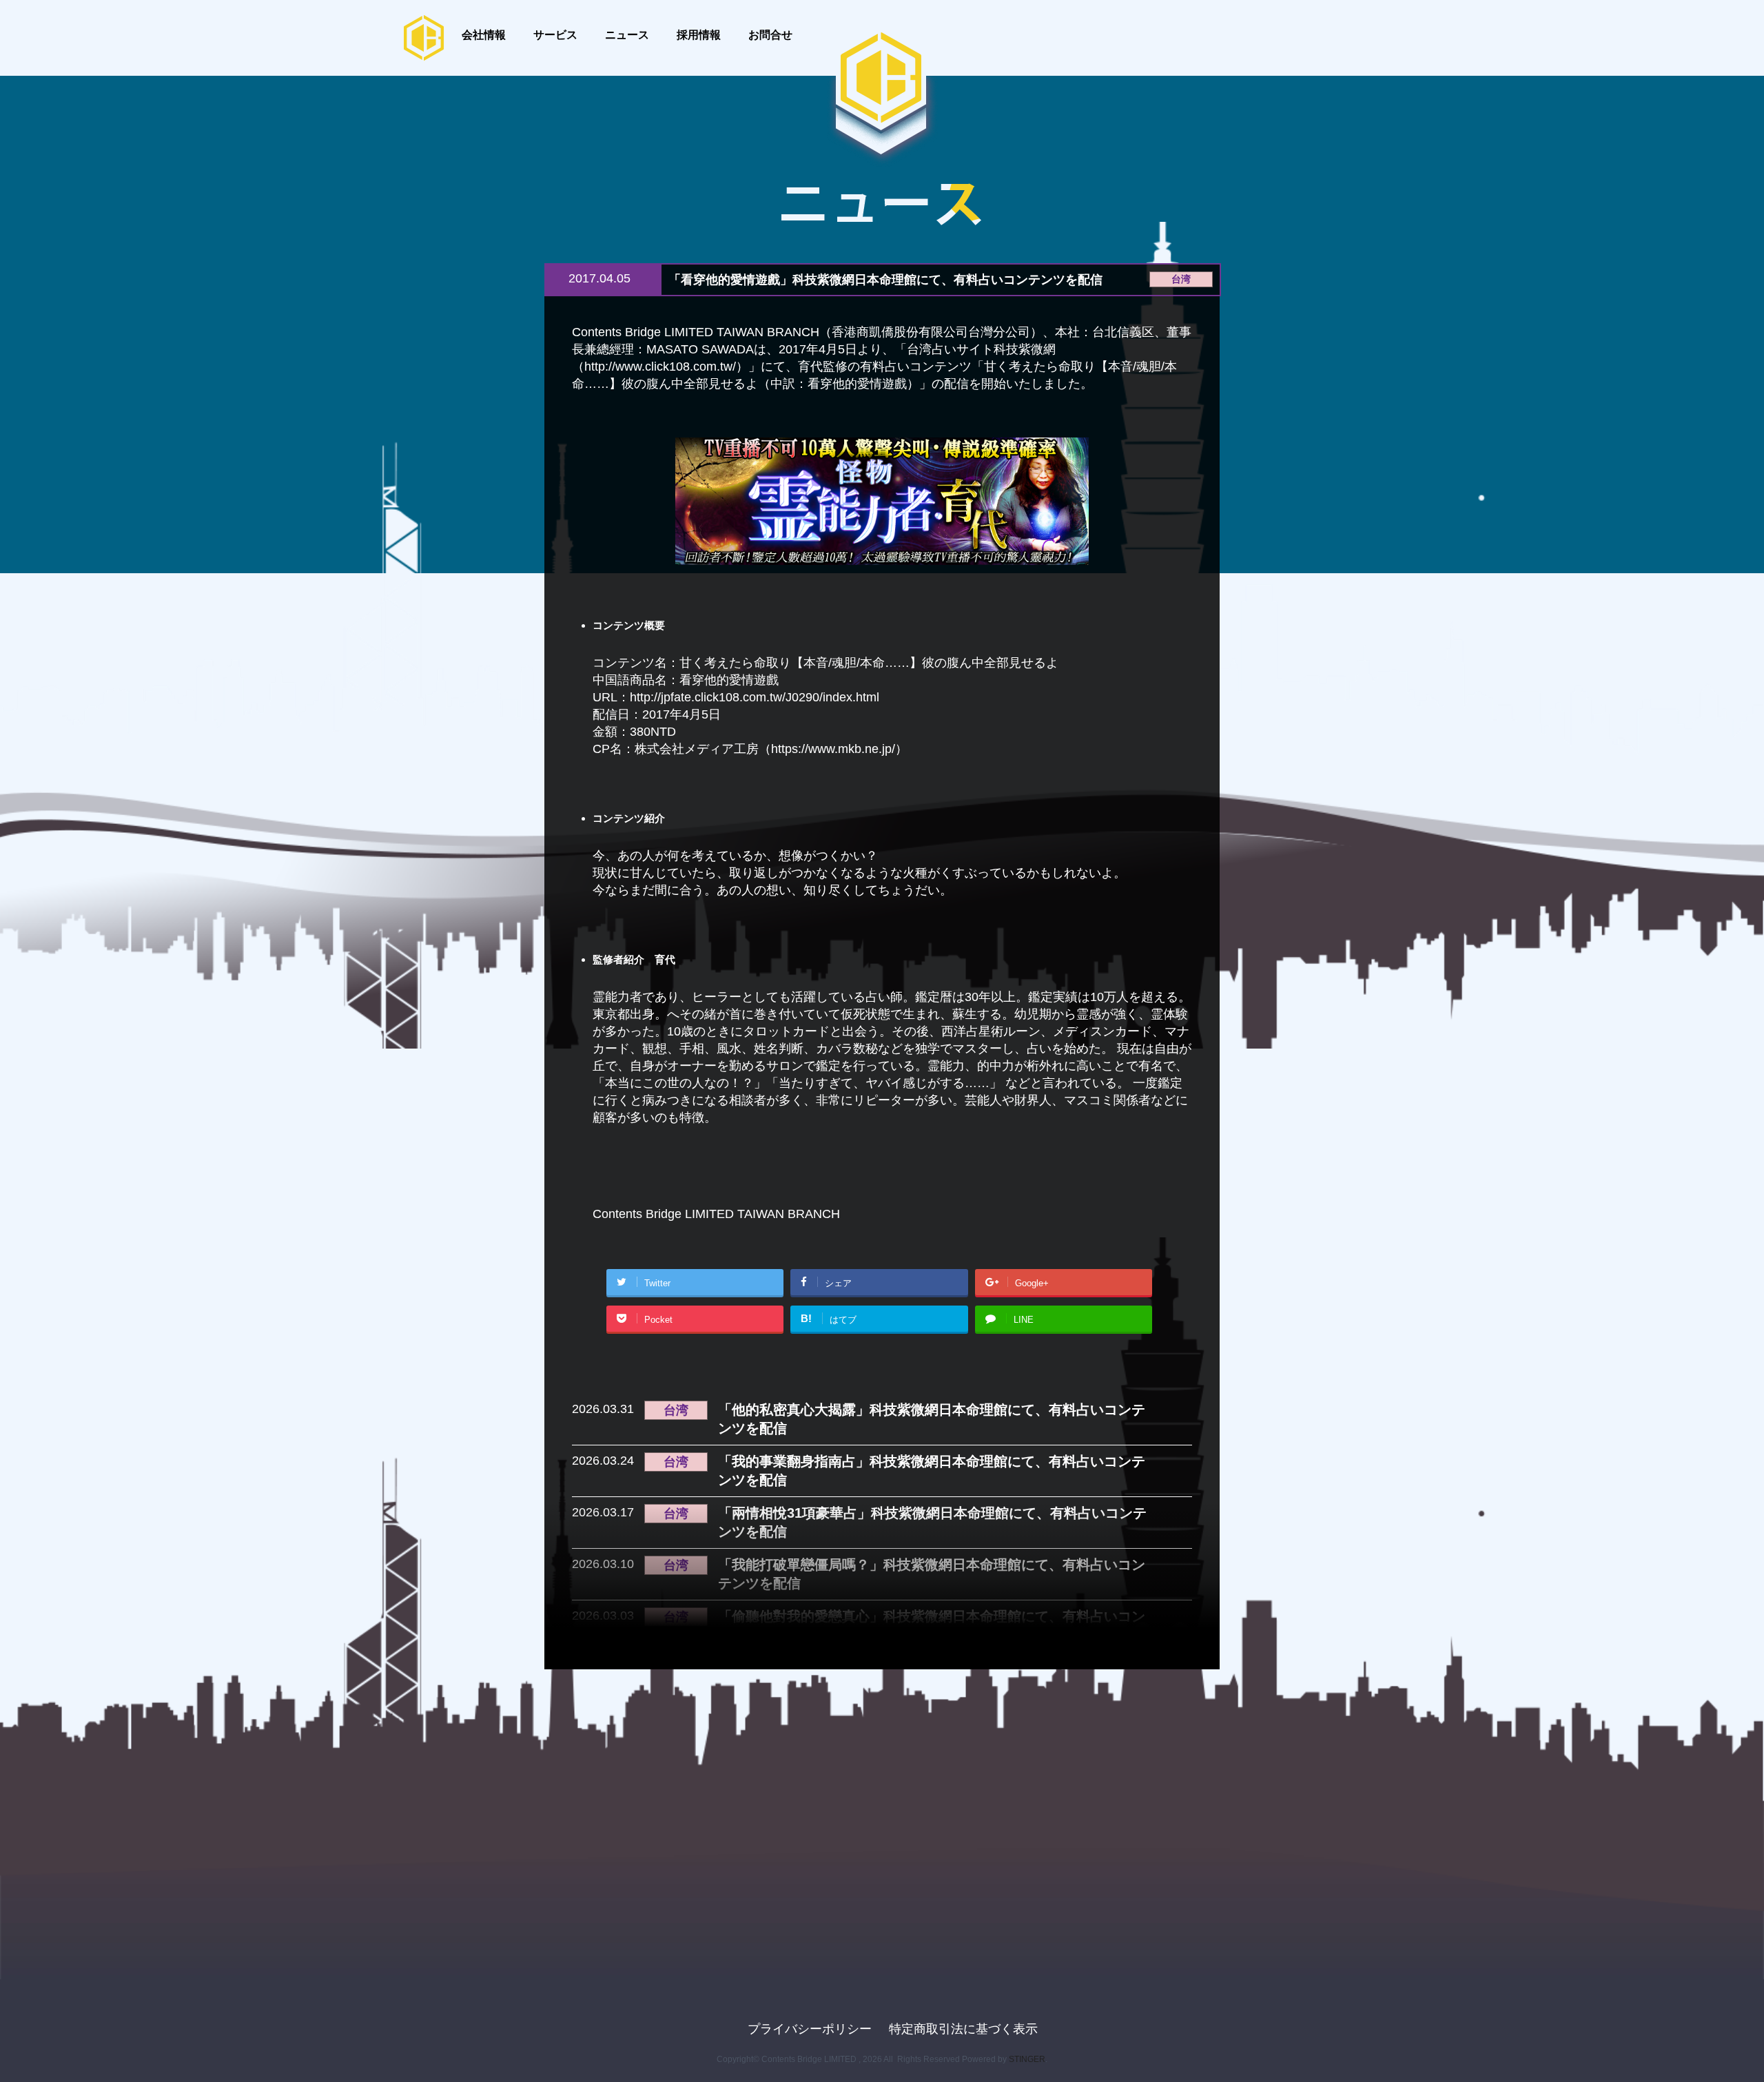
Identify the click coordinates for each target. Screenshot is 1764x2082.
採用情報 (699, 34)
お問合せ (770, 34)
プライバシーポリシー (810, 2029)
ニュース (627, 34)
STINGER (1027, 2059)
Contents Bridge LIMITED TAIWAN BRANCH (716, 1214)
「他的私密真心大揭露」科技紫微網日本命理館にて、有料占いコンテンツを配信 (932, 1419)
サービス (555, 34)
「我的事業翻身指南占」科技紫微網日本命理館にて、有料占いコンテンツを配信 (932, 1471)
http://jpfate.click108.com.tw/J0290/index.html (755, 697)
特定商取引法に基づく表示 (963, 2029)
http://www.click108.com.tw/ (660, 367)
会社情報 (484, 34)
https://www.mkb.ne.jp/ (833, 749)
